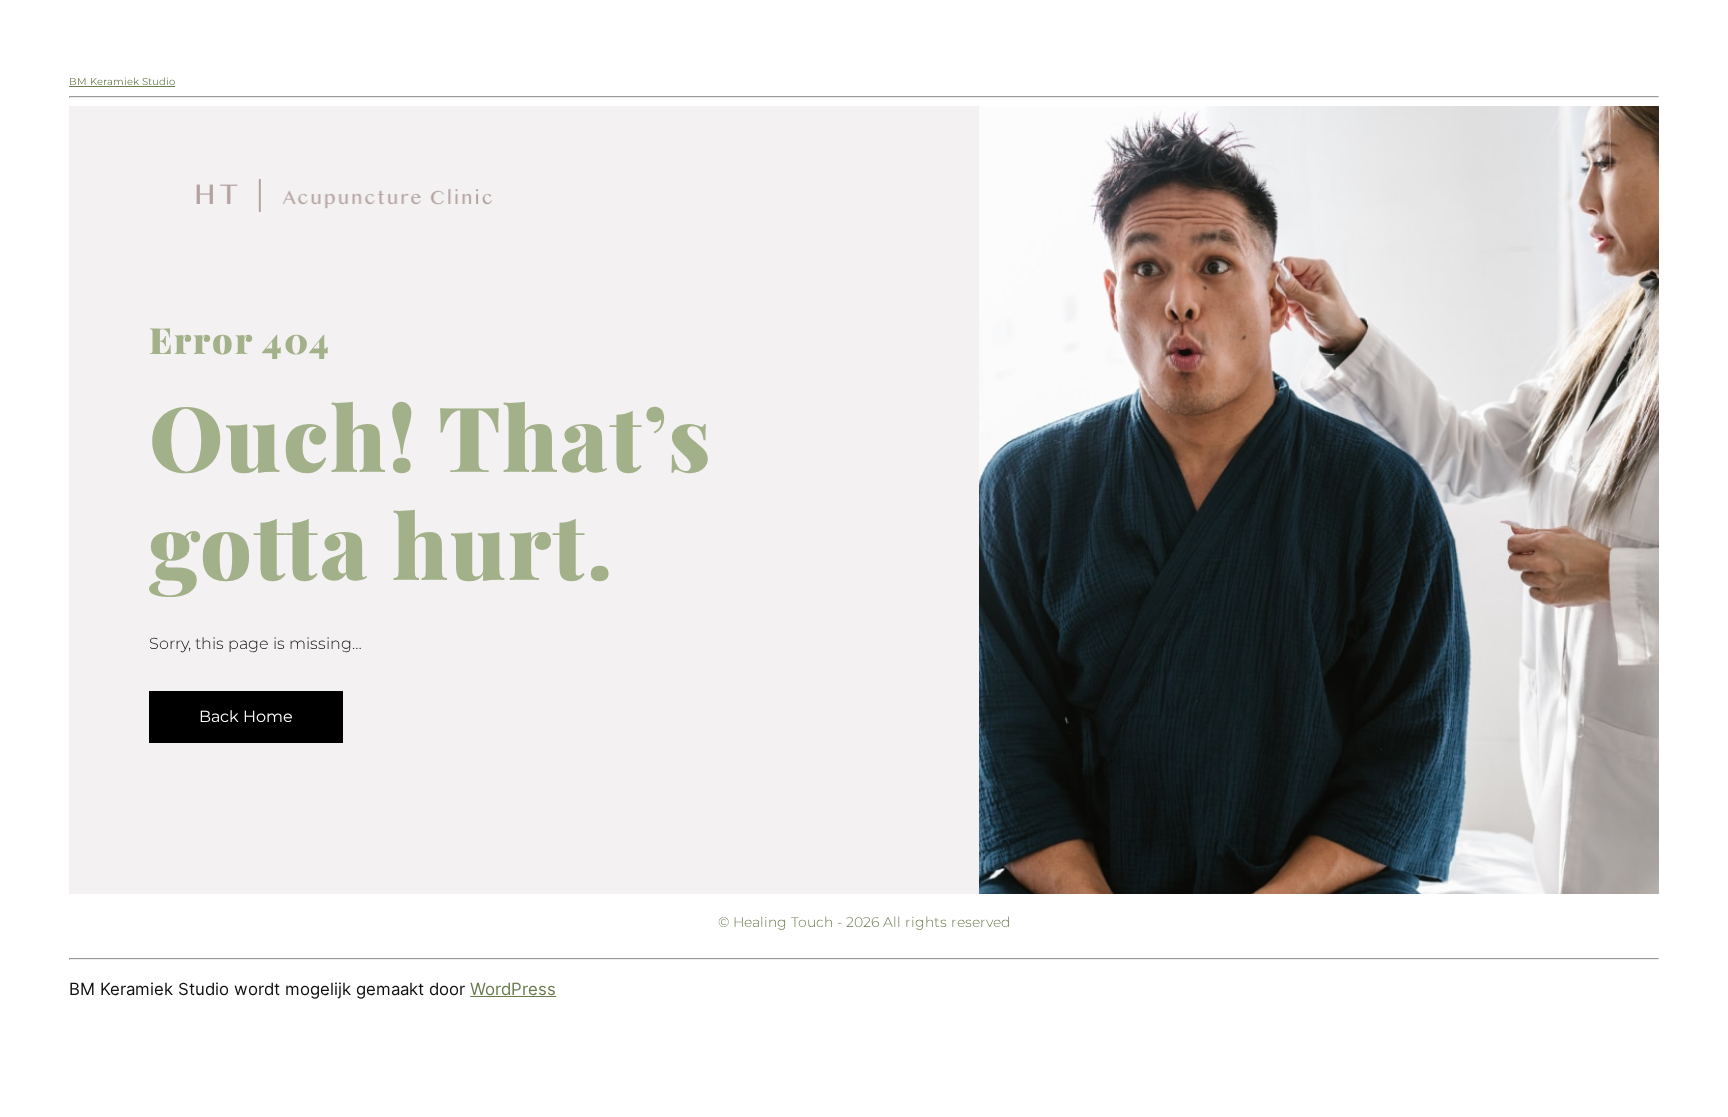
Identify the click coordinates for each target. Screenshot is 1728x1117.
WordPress (513, 989)
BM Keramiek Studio (122, 81)
